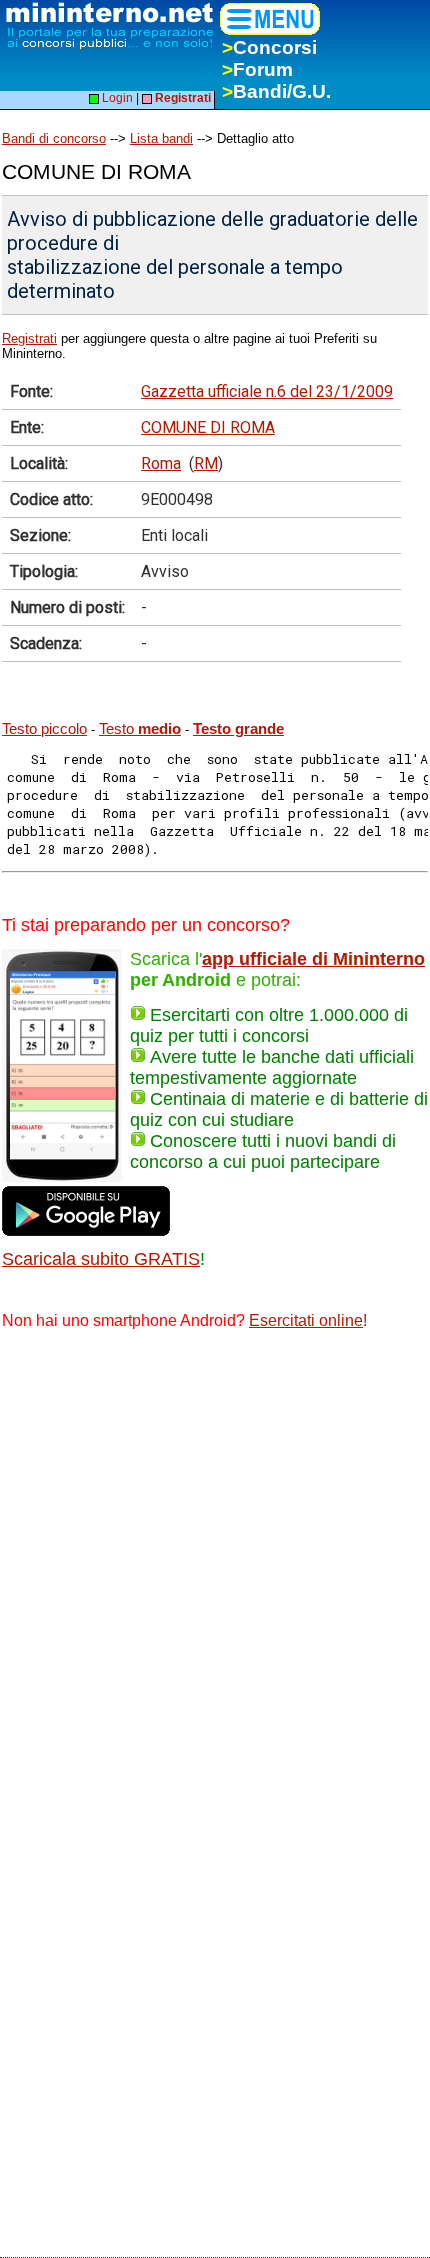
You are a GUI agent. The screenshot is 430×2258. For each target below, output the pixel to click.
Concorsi (269, 47)
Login (116, 98)
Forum (257, 69)
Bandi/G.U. (276, 91)
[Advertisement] (215, 1573)
